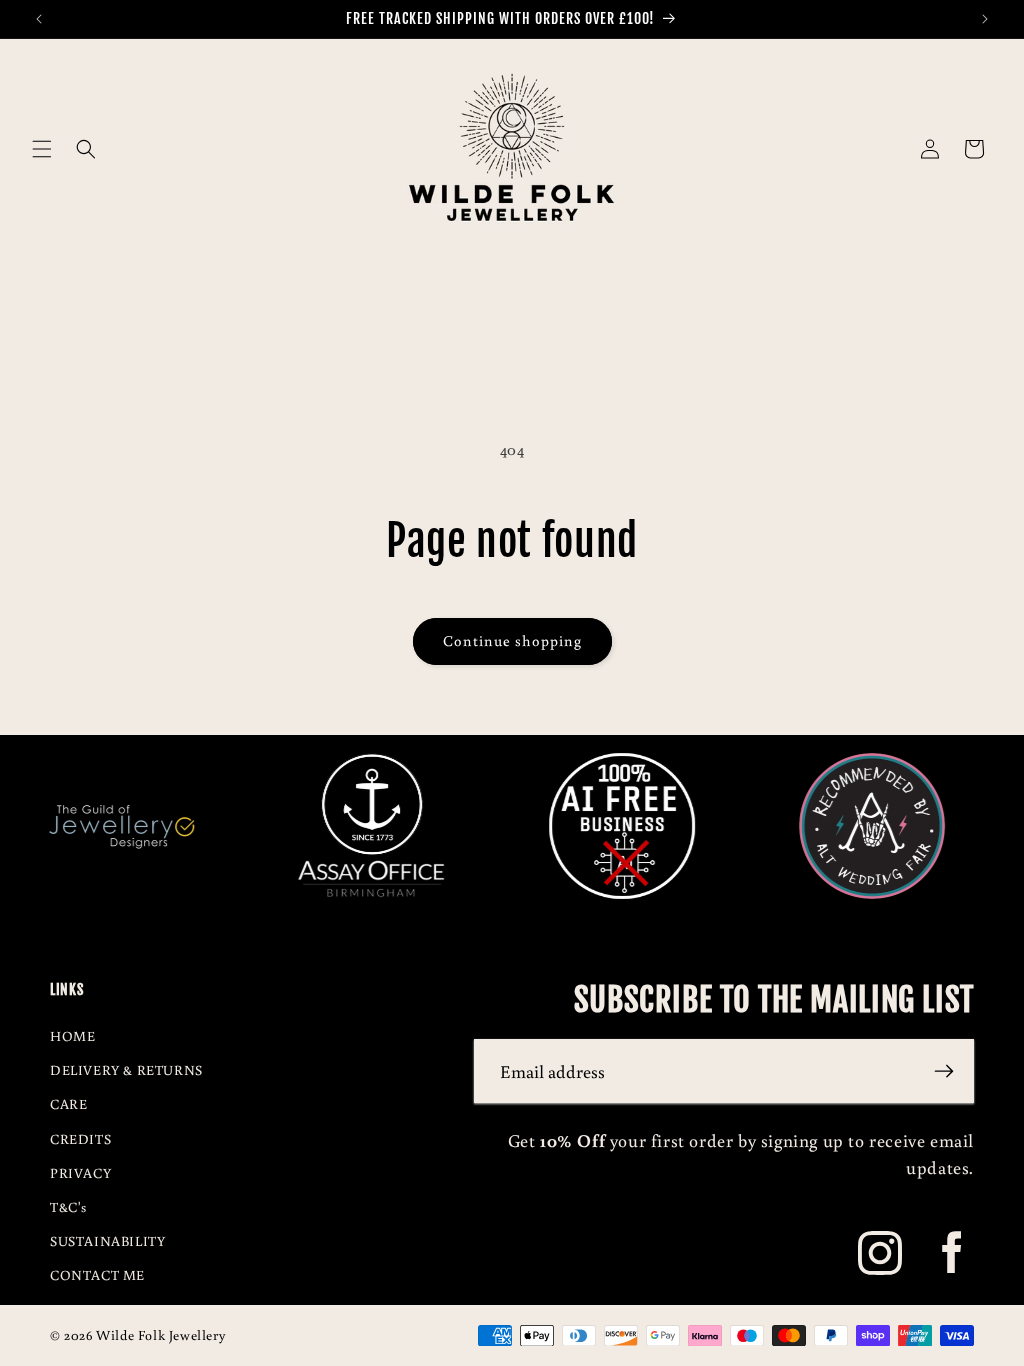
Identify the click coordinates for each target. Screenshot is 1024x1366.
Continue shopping (512, 640)
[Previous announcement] (39, 19)
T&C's (68, 1207)
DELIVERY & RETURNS (126, 1070)
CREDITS (80, 1139)
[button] (42, 149)
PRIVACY (80, 1173)
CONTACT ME (97, 1275)
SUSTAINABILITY (107, 1241)
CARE (68, 1104)
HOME (72, 1036)
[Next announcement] (985, 19)
